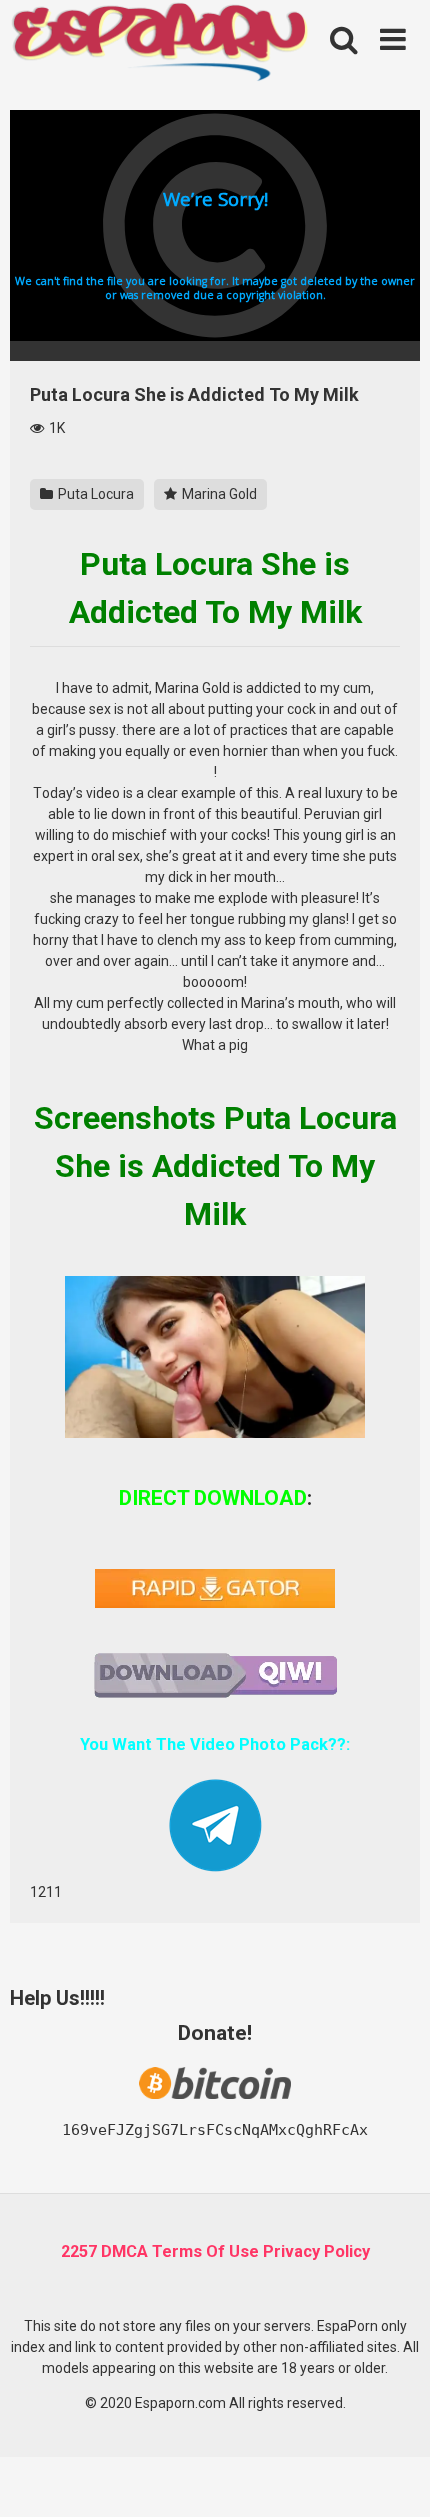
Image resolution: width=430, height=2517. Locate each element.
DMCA (124, 2251)
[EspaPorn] (160, 44)
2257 (79, 2251)
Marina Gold (218, 494)
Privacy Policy (316, 2251)
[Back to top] (393, 2476)
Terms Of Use (205, 2251)
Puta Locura (94, 494)
